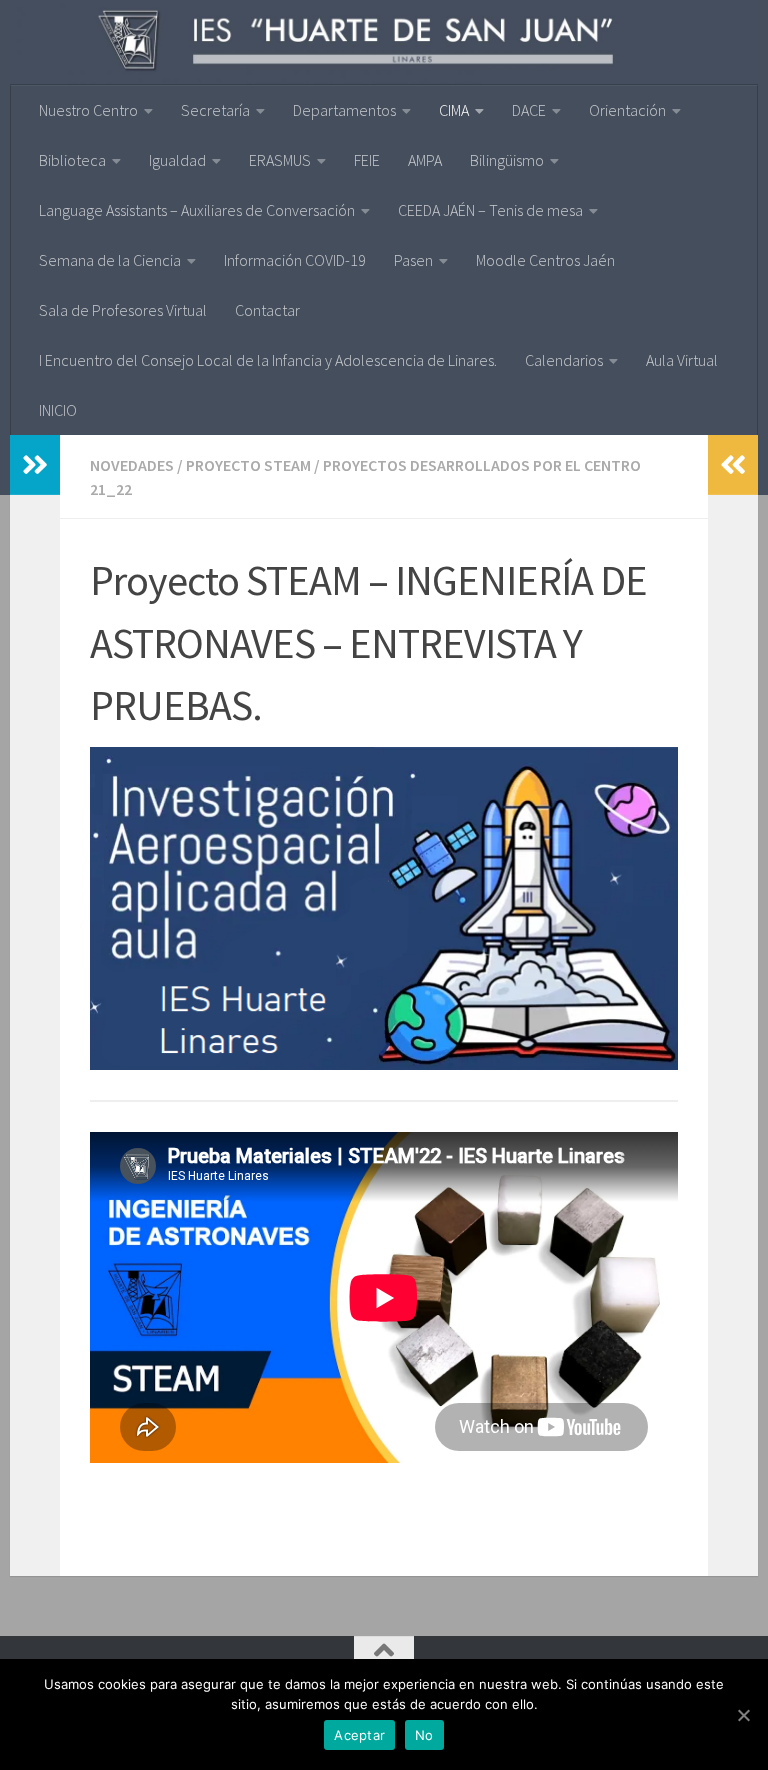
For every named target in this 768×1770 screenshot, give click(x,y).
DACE (529, 110)
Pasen (413, 260)
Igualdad (177, 160)
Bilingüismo (507, 160)
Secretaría (215, 110)
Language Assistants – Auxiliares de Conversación (197, 210)
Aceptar (359, 1735)
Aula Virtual (682, 360)
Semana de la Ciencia (110, 260)
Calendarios (564, 360)
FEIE (367, 160)
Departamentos (344, 110)
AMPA (425, 160)
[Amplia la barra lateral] (35, 465)
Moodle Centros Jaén (545, 260)
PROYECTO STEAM (248, 465)
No (424, 1735)
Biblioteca (72, 160)
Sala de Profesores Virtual (123, 310)
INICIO (58, 410)
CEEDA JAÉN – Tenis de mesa (490, 210)
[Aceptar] (743, 1715)
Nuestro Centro (88, 110)
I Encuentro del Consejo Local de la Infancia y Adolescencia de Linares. (268, 360)
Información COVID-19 (295, 260)
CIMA (454, 110)
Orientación (627, 110)
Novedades (132, 465)
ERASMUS (280, 160)
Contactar (267, 310)
